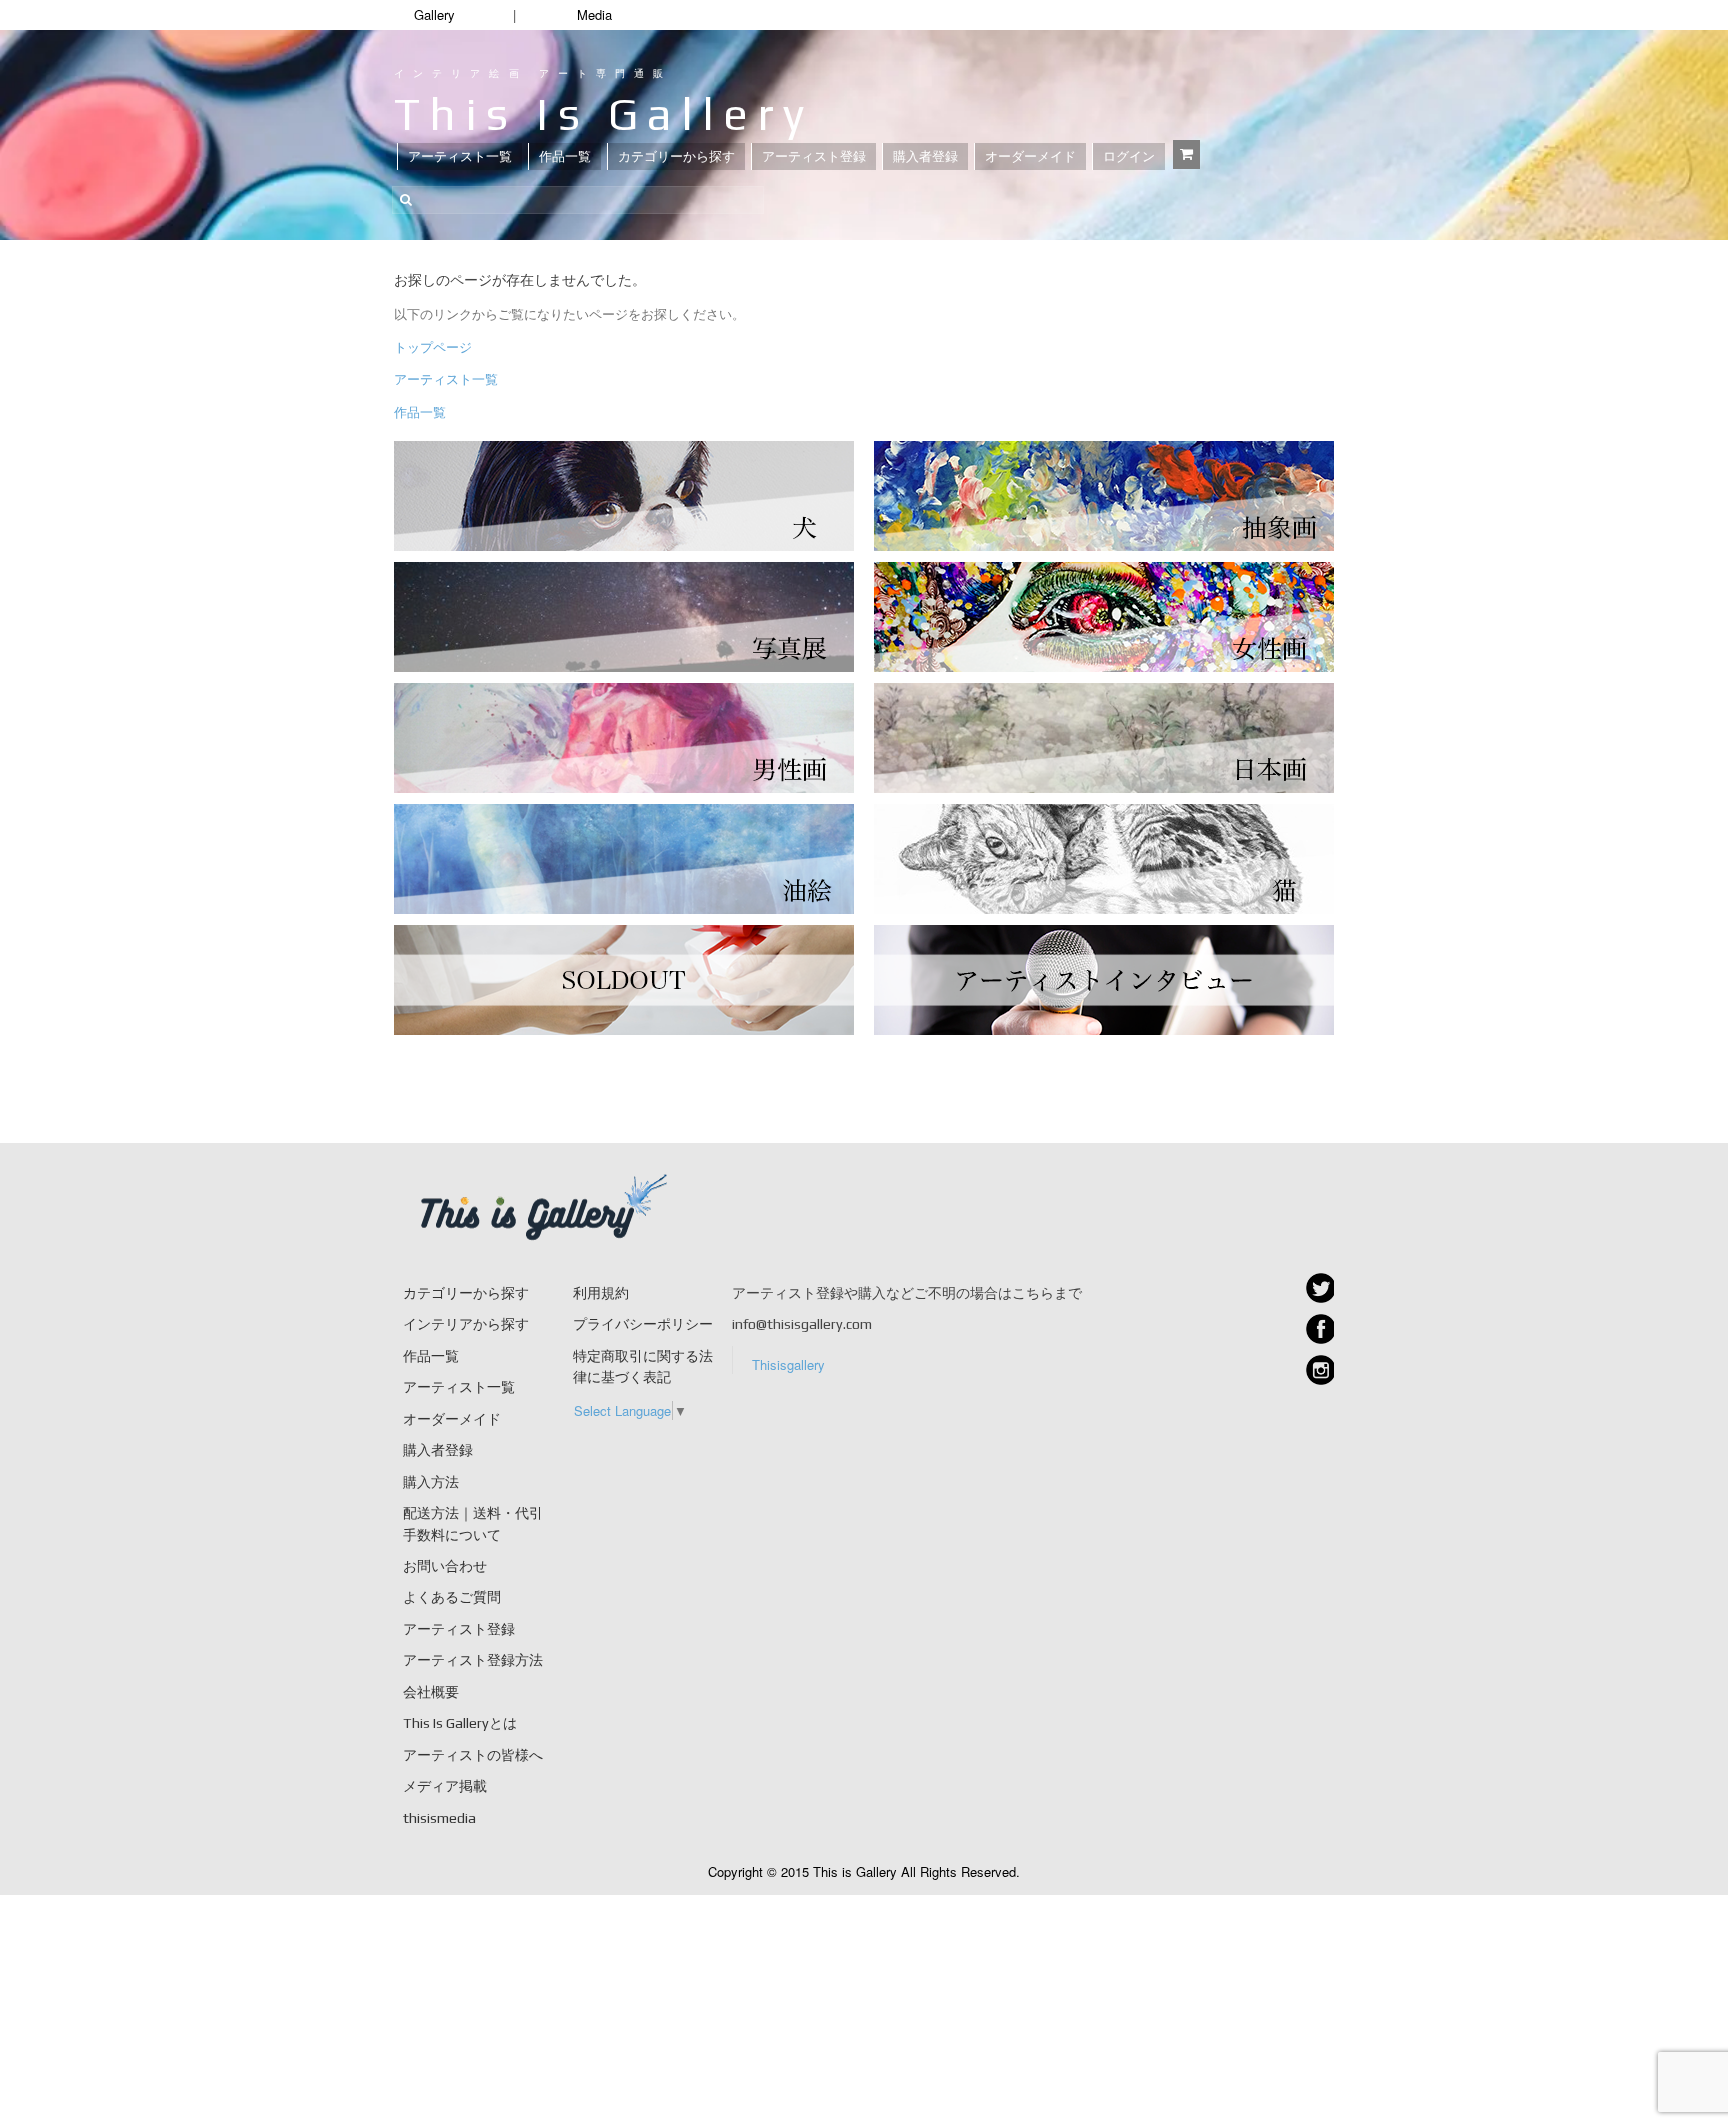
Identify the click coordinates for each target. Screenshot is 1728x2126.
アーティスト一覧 (460, 156)
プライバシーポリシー (643, 1324)
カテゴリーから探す (676, 156)
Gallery (434, 14)
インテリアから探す (466, 1324)
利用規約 (601, 1293)
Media (594, 14)
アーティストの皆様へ (473, 1755)
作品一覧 (565, 156)
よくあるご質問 (452, 1597)
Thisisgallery (788, 1364)
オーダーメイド (1030, 156)
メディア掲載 (445, 1786)
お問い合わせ (445, 1566)
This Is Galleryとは (460, 1723)
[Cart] (1186, 154)
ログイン (1129, 156)
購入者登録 (925, 156)
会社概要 (431, 1692)
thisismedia (439, 1818)
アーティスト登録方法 (473, 1660)
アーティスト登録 (814, 156)
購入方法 (431, 1482)
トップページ (433, 346)
